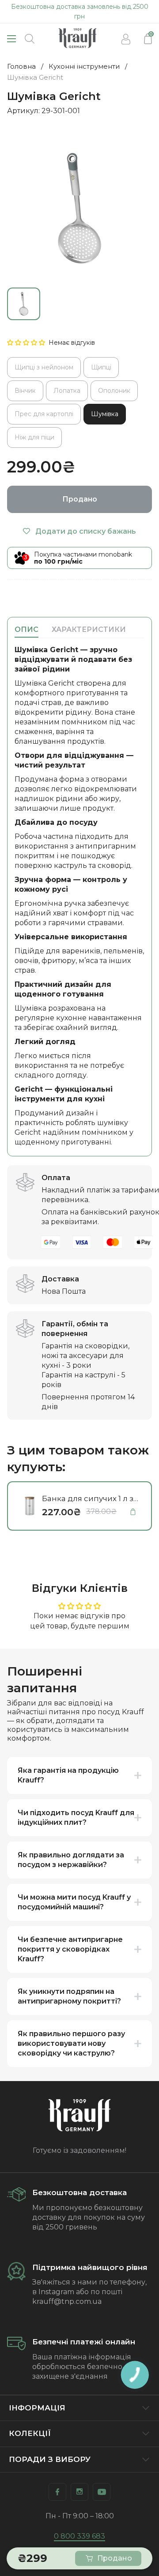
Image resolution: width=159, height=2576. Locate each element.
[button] (27, 343)
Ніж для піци (34, 437)
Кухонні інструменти (84, 66)
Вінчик (25, 391)
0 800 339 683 (79, 2536)
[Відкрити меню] (11, 39)
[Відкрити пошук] (30, 39)
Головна (21, 66)
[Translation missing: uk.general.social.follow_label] (57, 2492)
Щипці (101, 367)
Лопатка (67, 391)
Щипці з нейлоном (44, 367)
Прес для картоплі (44, 414)
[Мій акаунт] (126, 39)
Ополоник (114, 391)
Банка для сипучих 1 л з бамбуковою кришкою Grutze (88, 1499)
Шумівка (105, 414)
